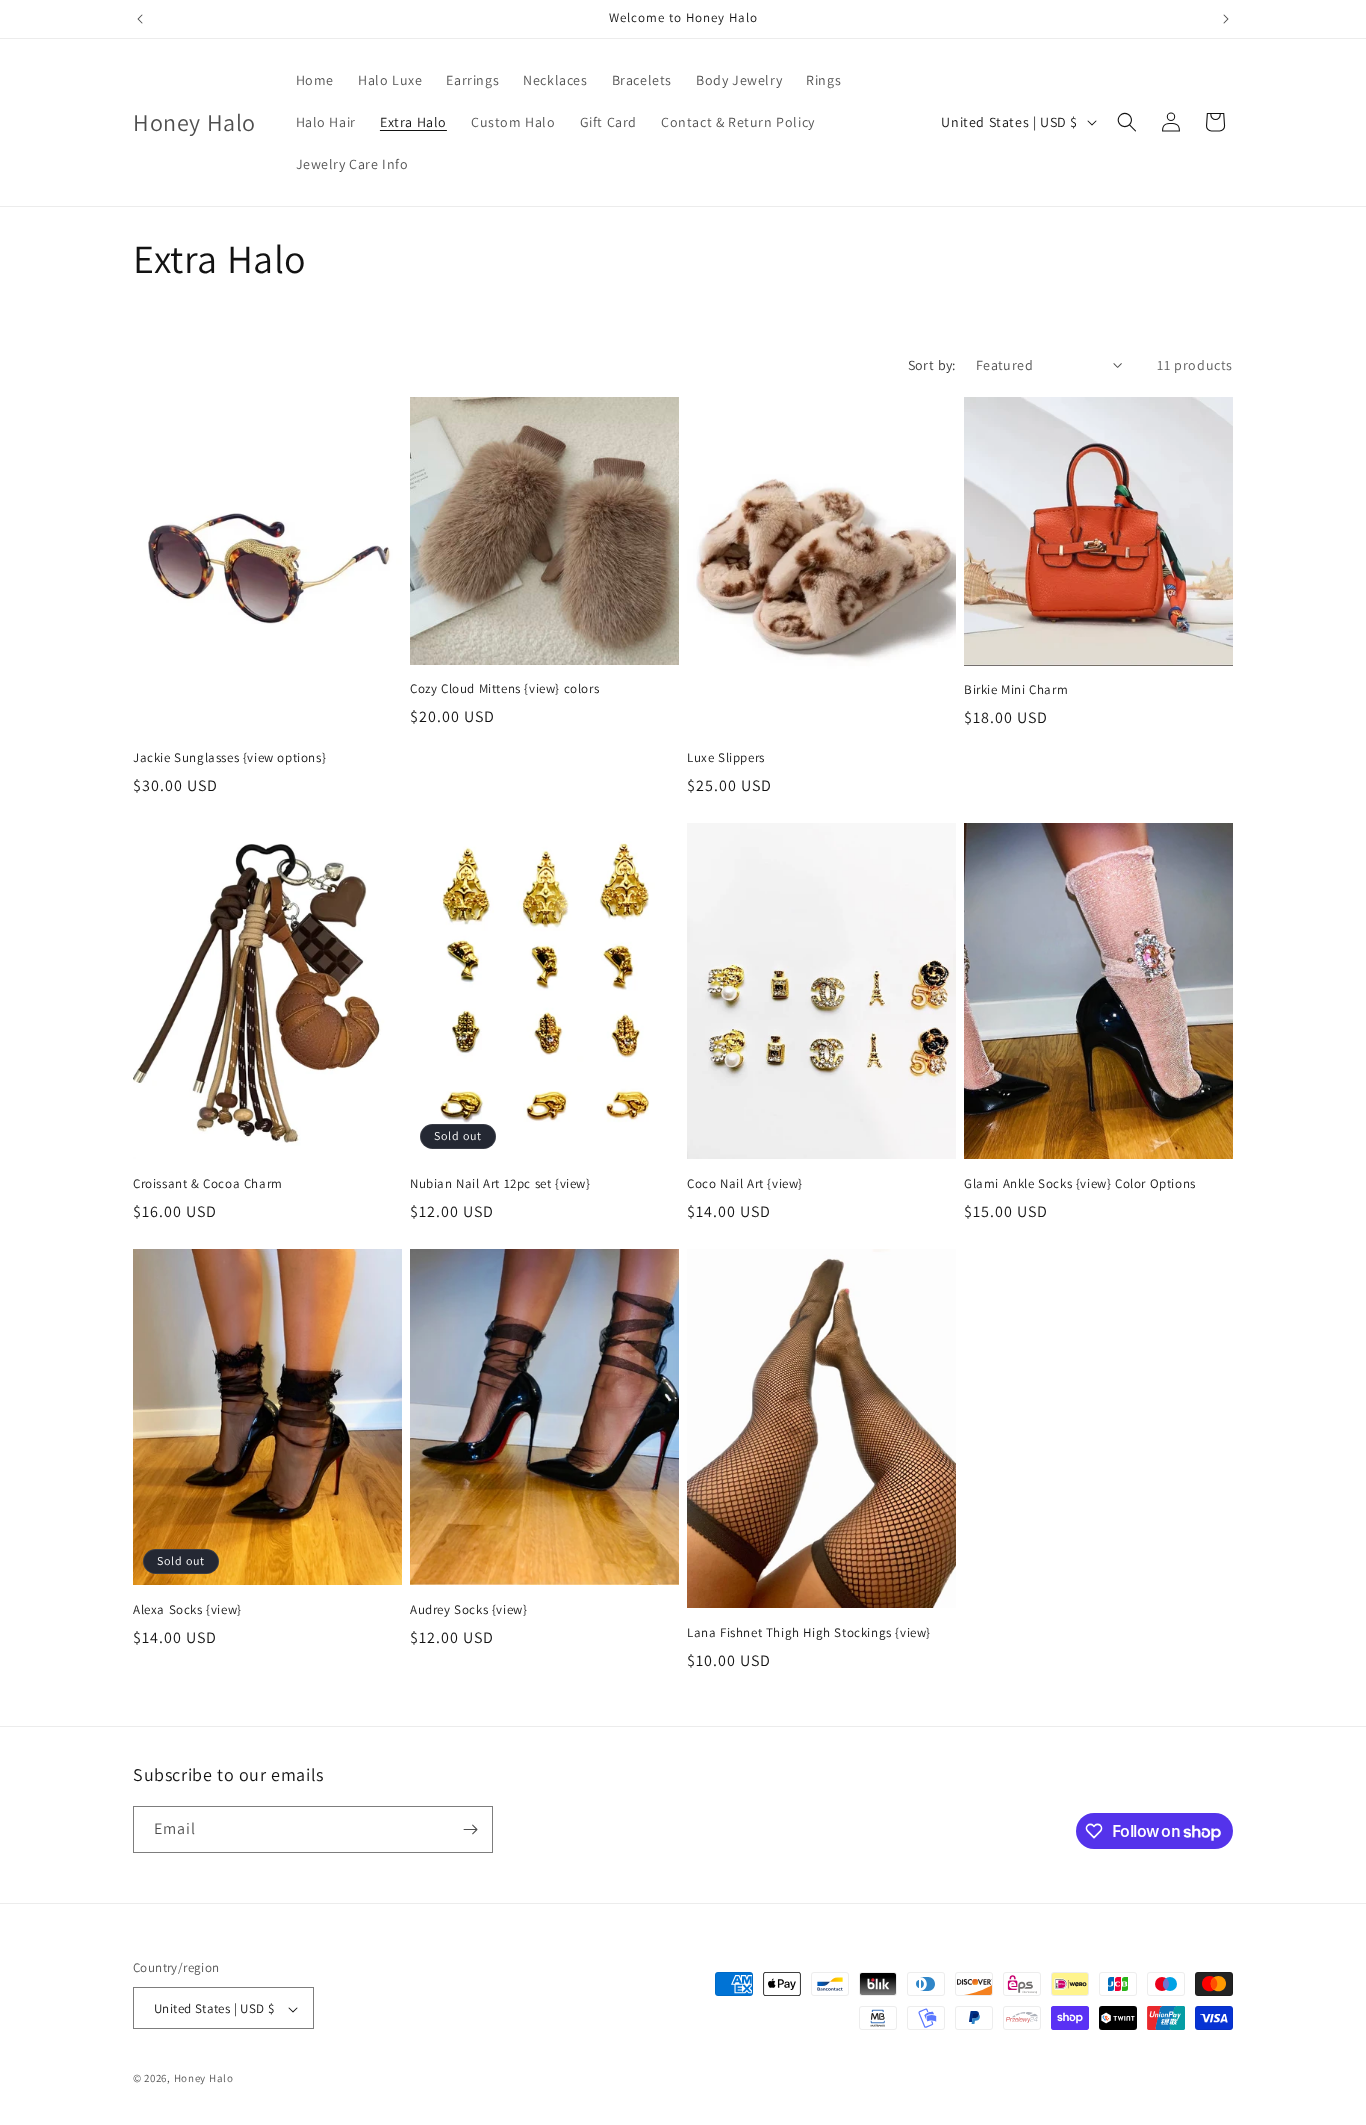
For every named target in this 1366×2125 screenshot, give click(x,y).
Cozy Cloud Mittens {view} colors (504, 689)
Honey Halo (204, 2079)
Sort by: (932, 365)
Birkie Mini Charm (1016, 690)
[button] (1127, 122)
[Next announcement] (1226, 19)
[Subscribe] (470, 1829)
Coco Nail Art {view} (745, 1184)
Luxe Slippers (726, 758)
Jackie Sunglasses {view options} (229, 758)
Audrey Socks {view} (468, 1610)
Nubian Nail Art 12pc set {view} (500, 1184)
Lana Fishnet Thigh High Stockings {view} (809, 1633)
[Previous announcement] (140, 19)
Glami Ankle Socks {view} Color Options (1080, 1184)
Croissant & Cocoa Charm (208, 1184)
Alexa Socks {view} (187, 1610)
